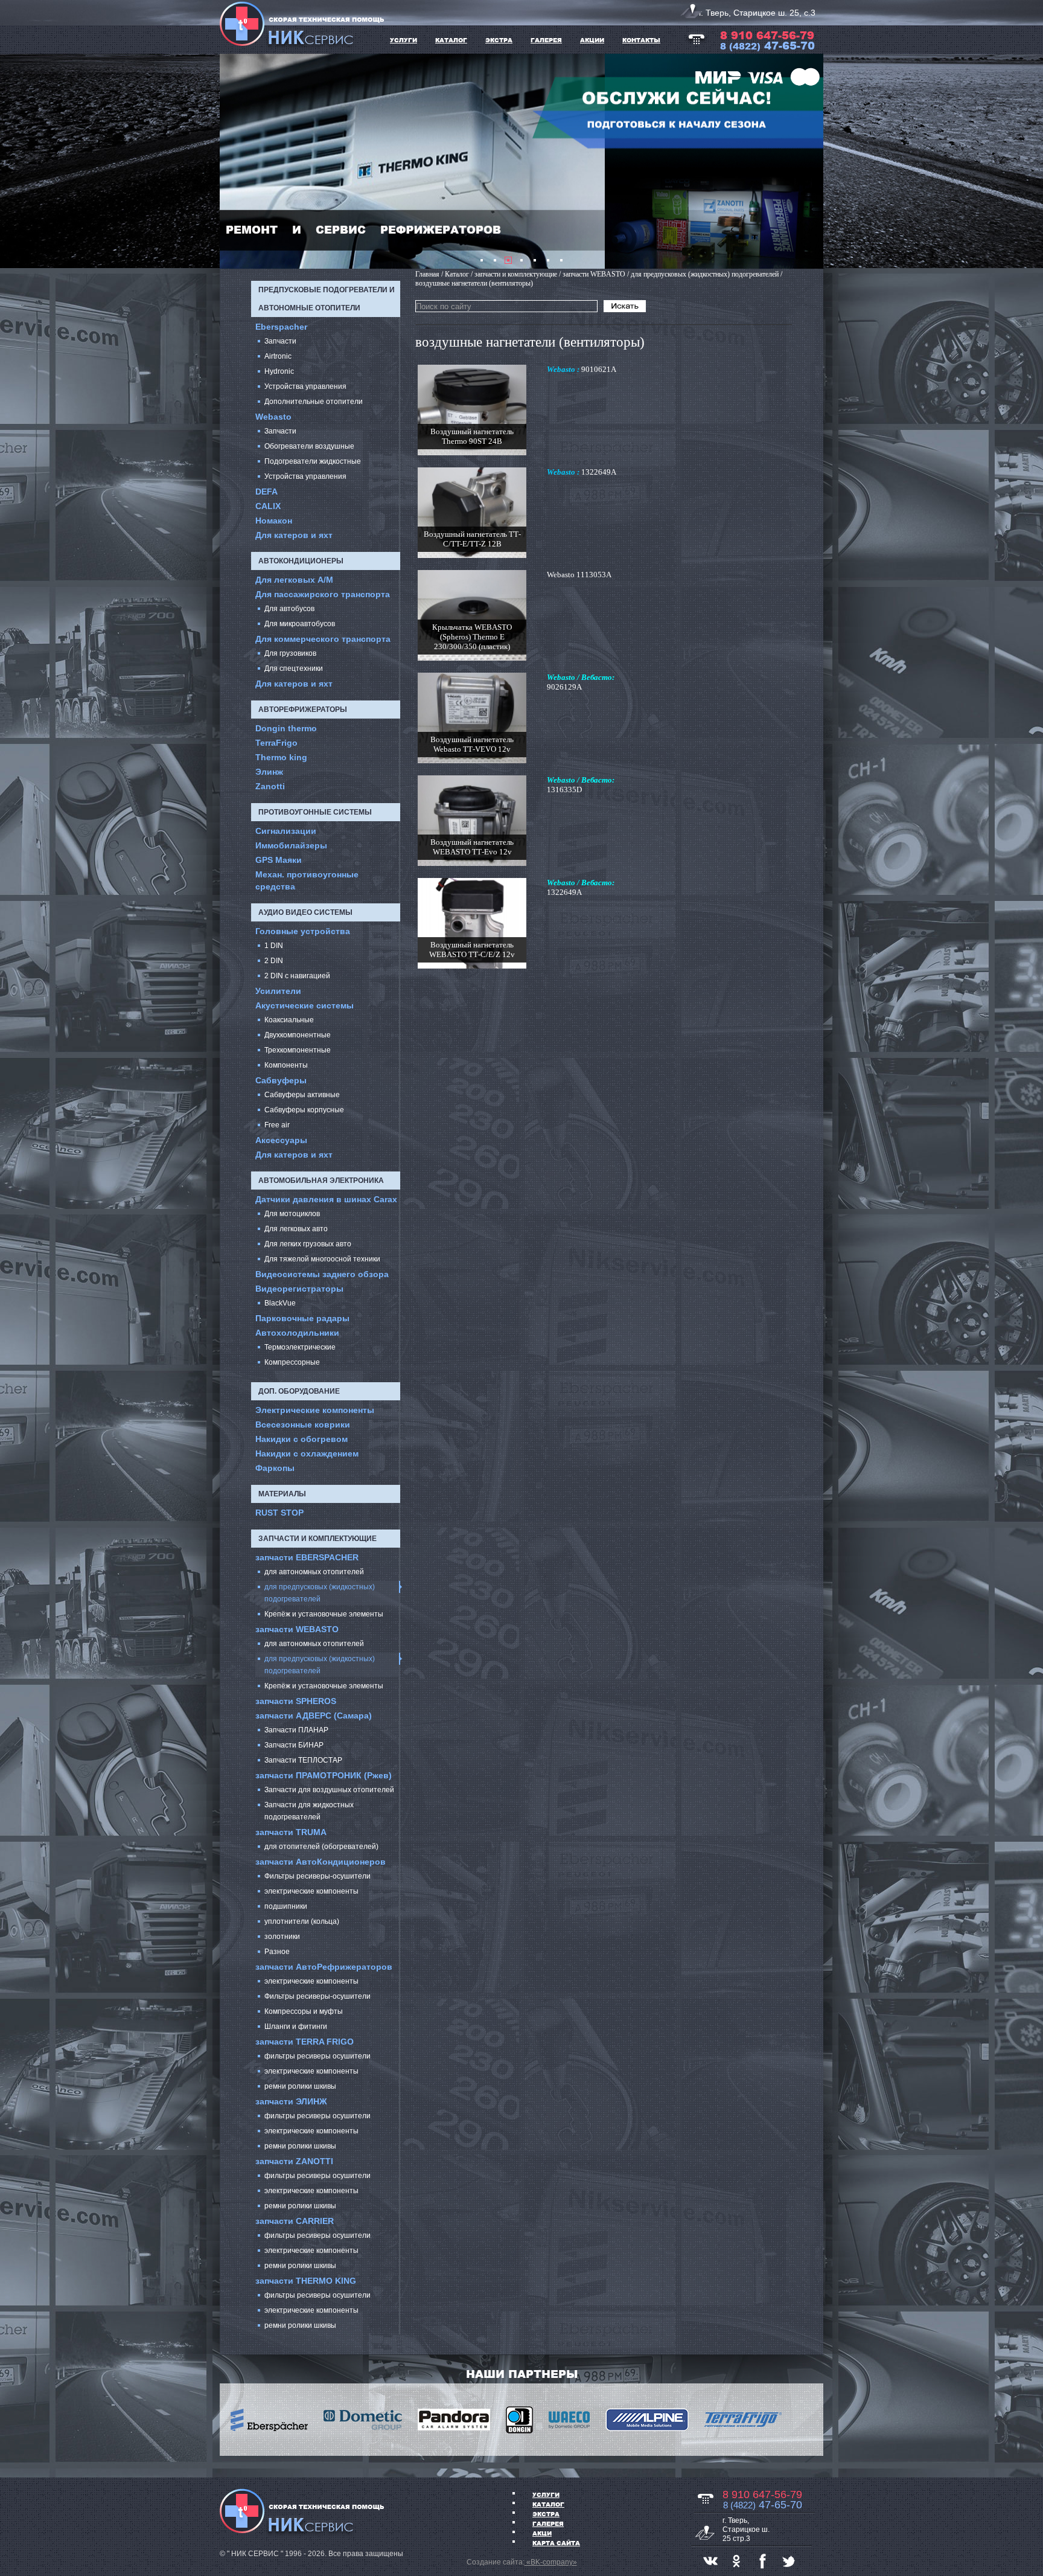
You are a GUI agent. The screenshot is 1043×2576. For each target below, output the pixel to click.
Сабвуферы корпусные (304, 1110)
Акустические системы (305, 1005)
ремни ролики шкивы (300, 2086)
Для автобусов (289, 609)
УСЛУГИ (403, 40)
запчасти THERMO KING (306, 2281)
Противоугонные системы (315, 812)
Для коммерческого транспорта (323, 639)
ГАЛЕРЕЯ (546, 40)
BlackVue (280, 1303)
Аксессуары (281, 1140)
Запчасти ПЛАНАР (296, 1730)
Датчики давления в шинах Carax (326, 1199)
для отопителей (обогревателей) (321, 1847)
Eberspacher (281, 327)
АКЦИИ (592, 40)
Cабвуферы (281, 1080)
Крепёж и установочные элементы (324, 1614)
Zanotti (270, 786)
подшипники (286, 1906)
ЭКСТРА (499, 40)
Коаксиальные (289, 1020)
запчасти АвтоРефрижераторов (324, 1967)
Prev (235, 161)
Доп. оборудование (299, 1391)
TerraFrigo (276, 743)
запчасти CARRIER (295, 2221)
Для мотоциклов (292, 1214)
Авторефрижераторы (303, 710)
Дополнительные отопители (314, 402)
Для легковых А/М (294, 580)
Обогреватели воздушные (309, 446)
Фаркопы (275, 1468)
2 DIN (274, 961)
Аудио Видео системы (305, 912)
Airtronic (278, 356)
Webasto (273, 417)
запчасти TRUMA (291, 1832)
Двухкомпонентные (298, 1035)
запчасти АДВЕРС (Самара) (314, 1716)
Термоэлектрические (300, 1347)
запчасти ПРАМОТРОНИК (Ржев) (324, 1775)
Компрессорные (292, 1362)
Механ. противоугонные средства (307, 880)
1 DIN (274, 946)
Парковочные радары (302, 1318)
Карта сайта (556, 2543)
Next (808, 161)
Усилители (278, 991)
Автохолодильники (297, 1333)
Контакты (641, 40)
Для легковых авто (296, 1229)
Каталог (548, 2504)
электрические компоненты (311, 1891)
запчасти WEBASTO (297, 1629)
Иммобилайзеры (291, 845)
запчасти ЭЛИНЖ (291, 2101)
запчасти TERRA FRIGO (305, 2042)
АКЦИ (542, 2533)
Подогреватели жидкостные (313, 461)
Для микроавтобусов (300, 624)
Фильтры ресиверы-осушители (317, 1876)
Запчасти (280, 341)
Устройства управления (305, 386)
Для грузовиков (290, 653)
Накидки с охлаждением (307, 1453)
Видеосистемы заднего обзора (322, 1274)
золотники (282, 1937)
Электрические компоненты (315, 1410)
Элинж (269, 772)
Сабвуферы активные (302, 1095)
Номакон (274, 521)
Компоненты (286, 1065)
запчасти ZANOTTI (294, 2161)
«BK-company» (551, 2562)
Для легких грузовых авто (308, 1244)
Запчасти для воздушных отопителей (329, 1790)
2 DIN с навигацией (297, 976)
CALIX (268, 506)
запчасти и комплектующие (317, 1539)
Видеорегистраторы (299, 1289)
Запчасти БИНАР (294, 1745)
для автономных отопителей (314, 1572)
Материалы (282, 1494)
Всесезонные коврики (303, 1424)
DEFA (266, 492)
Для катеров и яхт (294, 535)
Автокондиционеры (301, 561)
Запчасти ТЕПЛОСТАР (303, 1760)
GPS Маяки (279, 860)
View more (472, 410)
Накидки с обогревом (301, 1439)
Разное (277, 1952)
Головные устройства (303, 931)
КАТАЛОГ (451, 40)
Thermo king (281, 757)
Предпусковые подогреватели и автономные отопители (327, 299)
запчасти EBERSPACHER (307, 1557)
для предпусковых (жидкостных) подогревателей (320, 1593)
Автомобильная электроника (321, 1181)
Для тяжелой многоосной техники (322, 1259)
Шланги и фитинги (296, 2027)
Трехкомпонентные (298, 1050)
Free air (277, 1125)
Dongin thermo (286, 728)
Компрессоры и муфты (304, 2011)
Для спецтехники (294, 668)
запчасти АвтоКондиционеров (321, 1862)
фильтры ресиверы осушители (317, 2056)
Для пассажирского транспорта (323, 594)
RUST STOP (279, 1513)
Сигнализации (286, 831)
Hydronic (279, 371)
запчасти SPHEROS (296, 1701)
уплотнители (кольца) (302, 1921)
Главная (427, 274)
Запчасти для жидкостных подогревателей (309, 1811)
